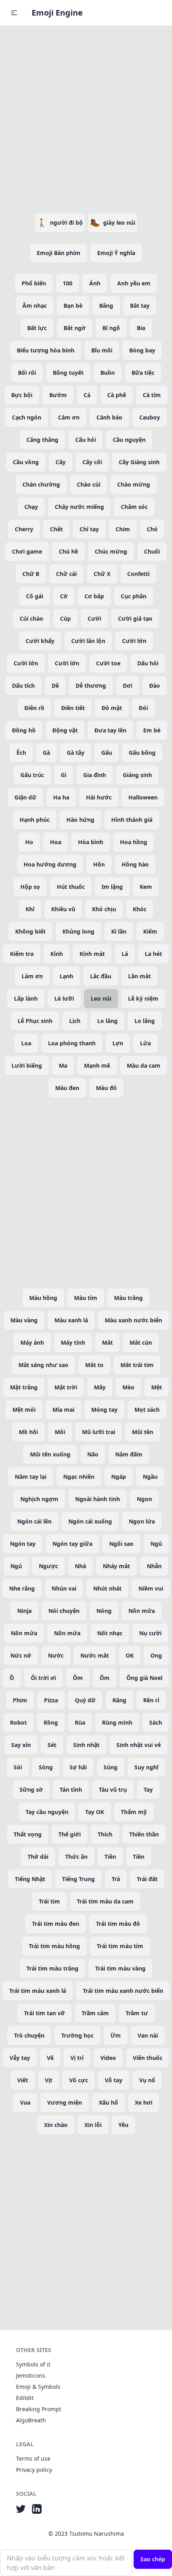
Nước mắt (95, 1655)
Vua (25, 2102)
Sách (156, 1722)
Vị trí (77, 2058)
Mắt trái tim (137, 1365)
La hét (153, 954)
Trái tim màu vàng (120, 1968)
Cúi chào (31, 618)
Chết (56, 529)
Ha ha (61, 797)
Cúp (65, 618)
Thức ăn (76, 1857)
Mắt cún (141, 1342)
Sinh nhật (86, 1745)
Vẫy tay (20, 2058)
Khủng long (78, 931)
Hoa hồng (134, 842)
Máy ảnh (32, 1342)
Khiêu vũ (63, 909)
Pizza (51, 1700)
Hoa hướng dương (50, 864)
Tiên (110, 1857)
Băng (106, 306)
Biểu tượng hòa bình (46, 350)
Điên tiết (73, 708)
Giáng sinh (137, 775)
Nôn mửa (142, 1611)
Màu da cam (144, 1065)
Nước (56, 1655)
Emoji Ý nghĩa (116, 253)
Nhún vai (64, 1588)
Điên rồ (34, 708)
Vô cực (79, 2080)
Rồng (51, 1722)
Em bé (152, 730)
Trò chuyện (29, 2035)
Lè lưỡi (64, 998)
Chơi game (27, 551)
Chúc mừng (111, 551)
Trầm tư (137, 2013)
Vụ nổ (147, 2080)
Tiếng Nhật (30, 1879)
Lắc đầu (101, 976)
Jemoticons (31, 2375)
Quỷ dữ (85, 1700)
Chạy (31, 507)
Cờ (64, 596)
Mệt (157, 1387)
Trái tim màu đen (56, 1924)
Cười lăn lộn (88, 641)
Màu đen (67, 1088)
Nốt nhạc (110, 1633)
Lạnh (66, 976)
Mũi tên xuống (50, 1454)
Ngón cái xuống (90, 1521)
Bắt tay (140, 306)
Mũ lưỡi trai (99, 1432)
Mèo (128, 1387)
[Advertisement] (86, 118)
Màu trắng (128, 1298)
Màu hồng (43, 1298)
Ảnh (95, 283)
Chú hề (68, 551)
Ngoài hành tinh (98, 1499)
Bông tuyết (68, 373)
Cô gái (35, 596)
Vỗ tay (114, 2080)
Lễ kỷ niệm (143, 998)
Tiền (139, 1857)
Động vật (65, 730)
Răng (119, 1700)
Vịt (49, 2080)
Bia (141, 328)
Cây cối (92, 462)
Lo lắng (107, 1021)
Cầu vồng (26, 462)
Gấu (107, 753)
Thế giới (70, 1834)
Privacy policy (34, 2470)
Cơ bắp (94, 596)
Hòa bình (91, 842)
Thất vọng (28, 1834)
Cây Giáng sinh (139, 462)
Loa (26, 1043)
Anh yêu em (134, 283)
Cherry (24, 529)
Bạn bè (73, 306)
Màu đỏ (106, 1088)
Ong (156, 1655)
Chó (152, 529)
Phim (20, 1700)
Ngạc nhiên (79, 1477)
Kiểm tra (22, 954)
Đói (143, 708)
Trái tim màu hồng (54, 1946)
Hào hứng (80, 820)
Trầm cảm (95, 2013)
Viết (23, 2080)
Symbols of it (33, 2364)
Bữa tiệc (143, 373)
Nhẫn (154, 1566)
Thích (105, 1834)
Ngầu (150, 1477)
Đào (155, 686)
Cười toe (108, 663)
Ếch (21, 753)
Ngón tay (23, 1544)
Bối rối (27, 373)
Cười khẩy (40, 641)
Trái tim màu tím (120, 1946)
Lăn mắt (139, 976)
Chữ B (31, 574)
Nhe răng (22, 1588)
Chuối (152, 551)
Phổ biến (34, 283)
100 (68, 283)
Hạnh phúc (35, 820)
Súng (111, 1767)
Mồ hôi (28, 1432)
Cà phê (117, 395)
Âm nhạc (35, 306)
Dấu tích (23, 686)
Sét (52, 1745)
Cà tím (152, 395)
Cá (87, 395)
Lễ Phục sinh (35, 1021)
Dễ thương (91, 686)
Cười (94, 618)
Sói (18, 1767)
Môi (60, 1432)
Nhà (80, 1566)
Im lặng (112, 887)
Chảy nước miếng (79, 507)
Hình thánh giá (132, 820)
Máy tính (73, 1342)
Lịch (75, 1021)
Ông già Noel (144, 1678)
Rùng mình (117, 1722)
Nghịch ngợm (39, 1499)
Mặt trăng (24, 1387)
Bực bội (22, 395)
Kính (57, 954)
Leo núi (101, 998)
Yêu (123, 2125)
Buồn (108, 373)
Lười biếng (27, 1065)
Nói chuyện (64, 1611)
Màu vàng (24, 1320)
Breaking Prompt (39, 2409)
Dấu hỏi (148, 663)
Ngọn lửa (142, 1521)
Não (93, 1454)
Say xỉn (21, 1745)
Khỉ (30, 909)
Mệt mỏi (24, 1410)
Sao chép (153, 2559)
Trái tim (49, 1901)
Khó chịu (104, 909)
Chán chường (41, 484)
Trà (116, 1879)
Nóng (104, 1611)
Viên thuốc (148, 2058)
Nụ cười (150, 1633)
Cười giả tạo (135, 618)
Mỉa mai (63, 1410)
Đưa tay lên (110, 730)
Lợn (118, 1043)
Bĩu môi (102, 350)
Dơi (128, 686)
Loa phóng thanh (72, 1043)
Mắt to (94, 1365)
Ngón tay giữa (72, 1544)
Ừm (116, 2035)
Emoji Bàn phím (59, 253)
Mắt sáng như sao (43, 1365)
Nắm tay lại (31, 1477)
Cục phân (134, 596)
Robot (18, 1722)
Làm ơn (32, 976)
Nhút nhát (107, 1588)
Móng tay (104, 1410)
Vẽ (50, 2058)
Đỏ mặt (112, 708)
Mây (100, 1387)
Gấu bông (142, 753)
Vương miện (65, 2102)
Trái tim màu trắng (52, 1968)
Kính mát (92, 954)
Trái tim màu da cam (105, 1901)
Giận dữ (25, 797)
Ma (63, 1065)
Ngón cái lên (34, 1521)
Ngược (48, 1566)
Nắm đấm (129, 1454)
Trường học (77, 2035)
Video (108, 2058)
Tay (148, 1790)
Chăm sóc (134, 507)
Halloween (143, 797)
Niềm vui (151, 1588)
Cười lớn (134, 641)
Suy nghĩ (146, 1767)
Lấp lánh (26, 998)
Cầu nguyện (129, 440)
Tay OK (95, 1812)
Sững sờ (31, 1790)
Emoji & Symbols (38, 2387)
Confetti (138, 574)
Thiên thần (144, 1834)
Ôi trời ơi (43, 1678)
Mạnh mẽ (97, 1065)
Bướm (58, 395)
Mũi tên (143, 1432)
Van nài (148, 2035)
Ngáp (119, 1477)
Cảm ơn (69, 417)
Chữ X (102, 574)
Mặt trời (66, 1387)
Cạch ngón (27, 417)
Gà (46, 753)
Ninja (24, 1611)
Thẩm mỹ (134, 1812)
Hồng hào (135, 864)
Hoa (56, 842)
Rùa (80, 1722)
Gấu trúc (32, 775)
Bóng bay (142, 350)
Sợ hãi (78, 1767)
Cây (61, 462)
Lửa (145, 1043)
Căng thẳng (42, 440)
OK (130, 1655)
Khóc (140, 909)
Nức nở (21, 1655)
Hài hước (99, 797)
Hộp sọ (30, 887)
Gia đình (95, 775)
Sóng (46, 1767)
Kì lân (119, 931)
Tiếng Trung (78, 1879)
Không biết (30, 931)
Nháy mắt (116, 1566)
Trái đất (147, 1879)
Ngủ (156, 1544)
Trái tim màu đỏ (118, 1924)
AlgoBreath (31, 2420)
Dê (55, 686)
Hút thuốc (71, 887)
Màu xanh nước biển (133, 1320)
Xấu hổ (108, 2102)
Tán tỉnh (71, 1790)
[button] (14, 13)
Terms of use (33, 2458)
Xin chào (56, 2125)
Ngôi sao (121, 1544)
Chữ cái (66, 574)
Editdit (25, 2398)
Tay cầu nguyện (47, 1812)
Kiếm (150, 931)
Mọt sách (147, 1410)
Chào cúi (89, 484)
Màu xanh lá (71, 1320)
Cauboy (150, 417)
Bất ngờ (75, 328)
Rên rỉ (151, 1700)
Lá (125, 954)
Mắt (107, 1342)
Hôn (99, 864)
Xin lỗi (93, 2125)
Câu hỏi (86, 440)
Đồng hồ (24, 730)
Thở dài (38, 1857)
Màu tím (86, 1298)
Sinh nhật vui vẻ (139, 1745)
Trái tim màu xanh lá (38, 1991)
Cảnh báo (109, 417)
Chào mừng (134, 484)
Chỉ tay (89, 529)
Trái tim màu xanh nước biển (123, 1991)
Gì (64, 775)
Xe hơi (144, 2102)
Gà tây (76, 753)
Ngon (144, 1499)
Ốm (105, 1678)
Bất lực (37, 328)
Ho (29, 842)
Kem (146, 887)
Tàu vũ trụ (113, 1790)
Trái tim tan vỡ (44, 2013)
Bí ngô (111, 328)
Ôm (78, 1678)
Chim (123, 529)
